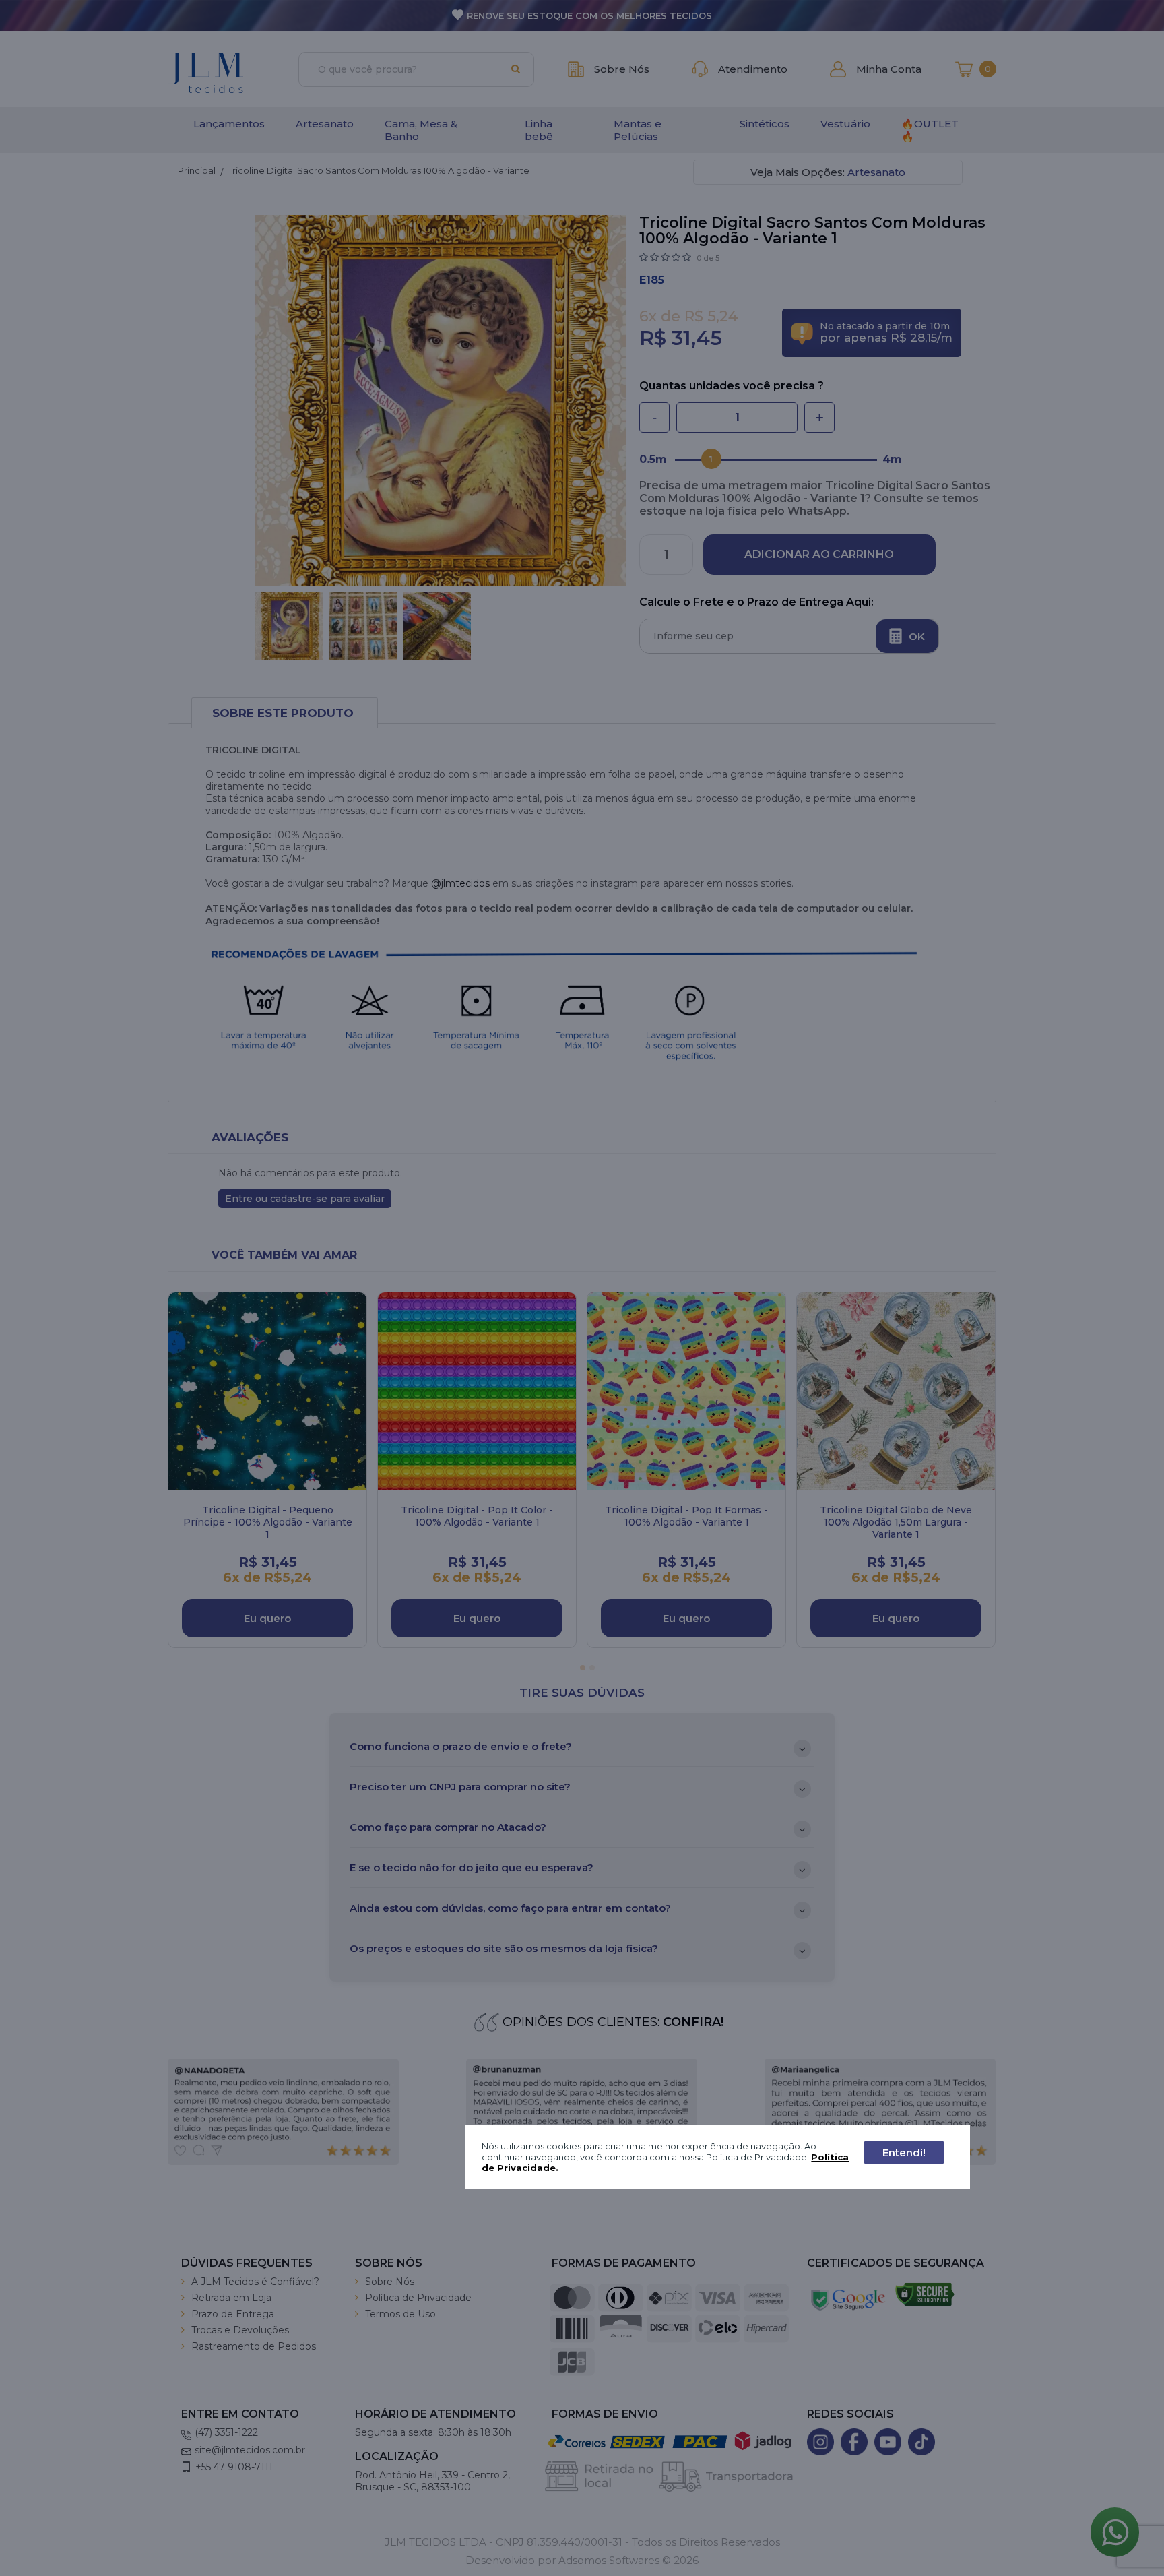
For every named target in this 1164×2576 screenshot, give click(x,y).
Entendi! (904, 2153)
